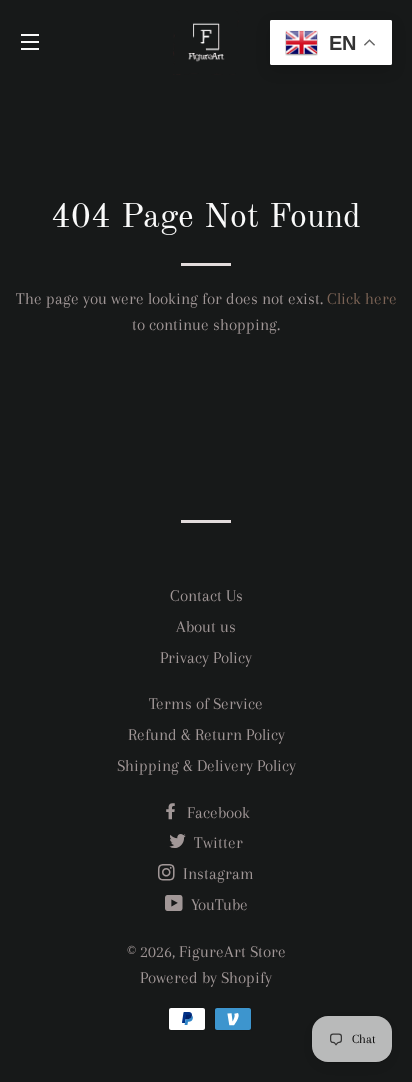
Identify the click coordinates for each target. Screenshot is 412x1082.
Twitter (216, 842)
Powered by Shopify (206, 977)
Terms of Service (206, 703)
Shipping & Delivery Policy (206, 765)
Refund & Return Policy (206, 734)
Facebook (216, 812)
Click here (362, 298)
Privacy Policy (206, 657)
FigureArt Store (232, 951)
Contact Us (206, 595)
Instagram (216, 873)
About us (206, 626)
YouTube (217, 904)
